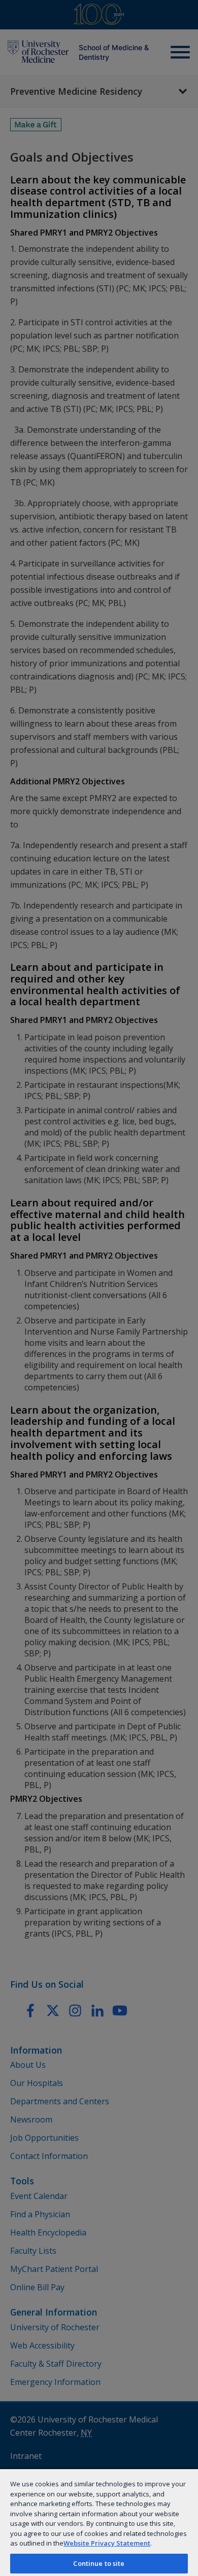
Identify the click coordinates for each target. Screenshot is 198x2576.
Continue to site (99, 2563)
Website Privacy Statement (107, 2543)
